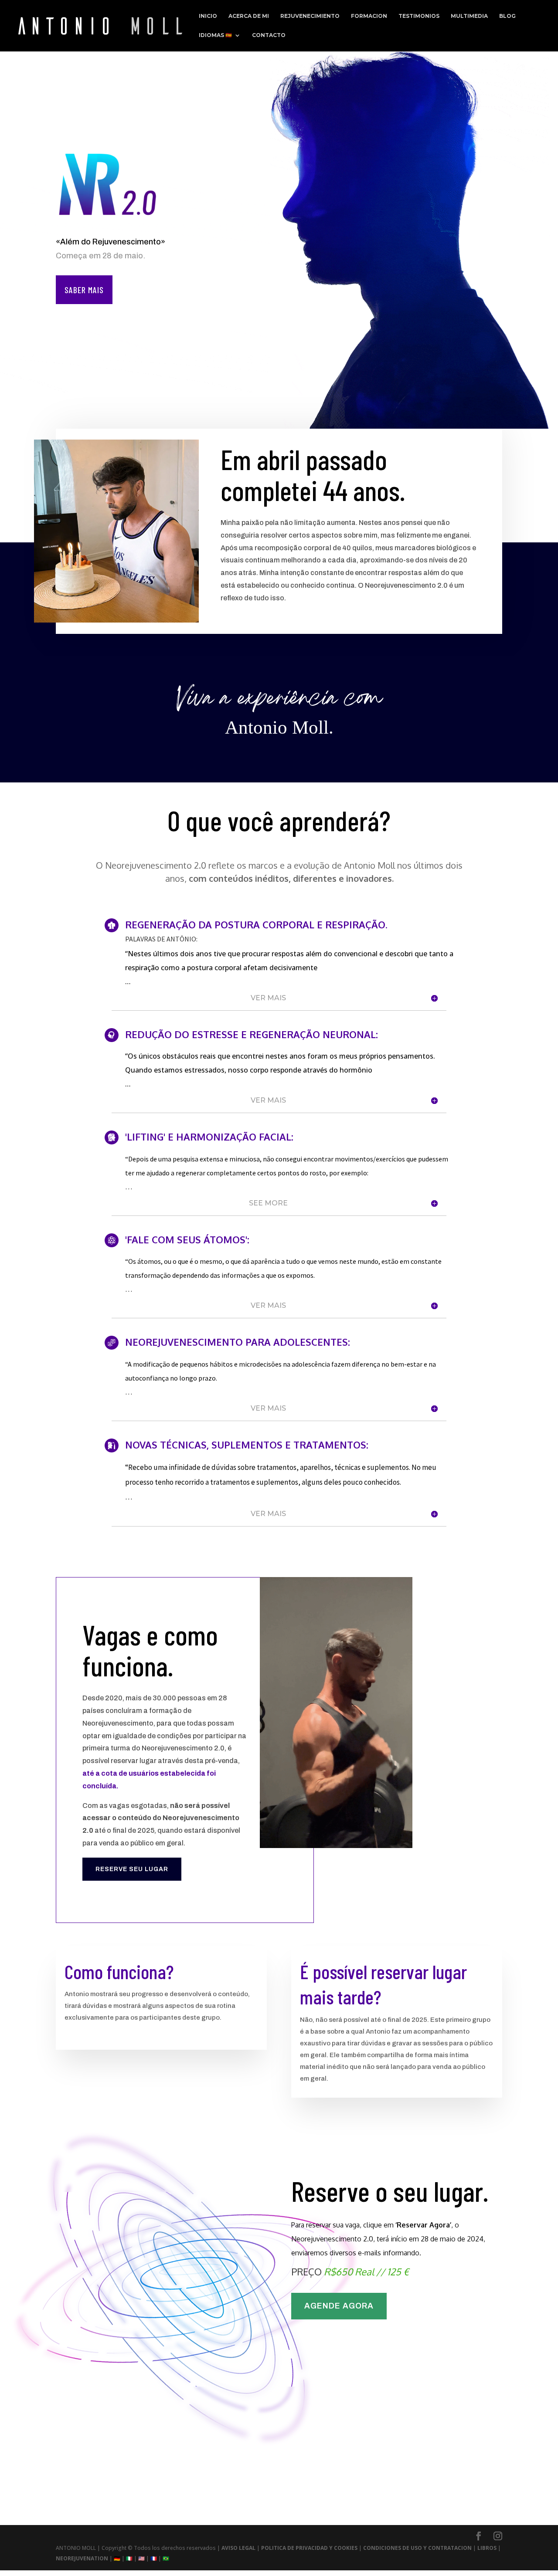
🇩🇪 (117, 2558)
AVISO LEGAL (239, 2548)
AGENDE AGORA (339, 2306)
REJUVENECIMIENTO (310, 16)
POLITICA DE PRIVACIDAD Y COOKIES (310, 2548)
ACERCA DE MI (249, 16)
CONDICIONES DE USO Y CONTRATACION (418, 2548)
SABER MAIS (84, 290)
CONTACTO (269, 35)
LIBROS (488, 2548)
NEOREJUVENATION (83, 2558)
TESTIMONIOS (419, 16)
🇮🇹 (129, 2558)
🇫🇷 (154, 2558)
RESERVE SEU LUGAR (132, 1869)
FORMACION (369, 16)
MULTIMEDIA (469, 16)
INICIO (208, 16)
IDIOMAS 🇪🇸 (215, 35)
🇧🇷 (166, 2558)
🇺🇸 (141, 2558)
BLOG (507, 16)
